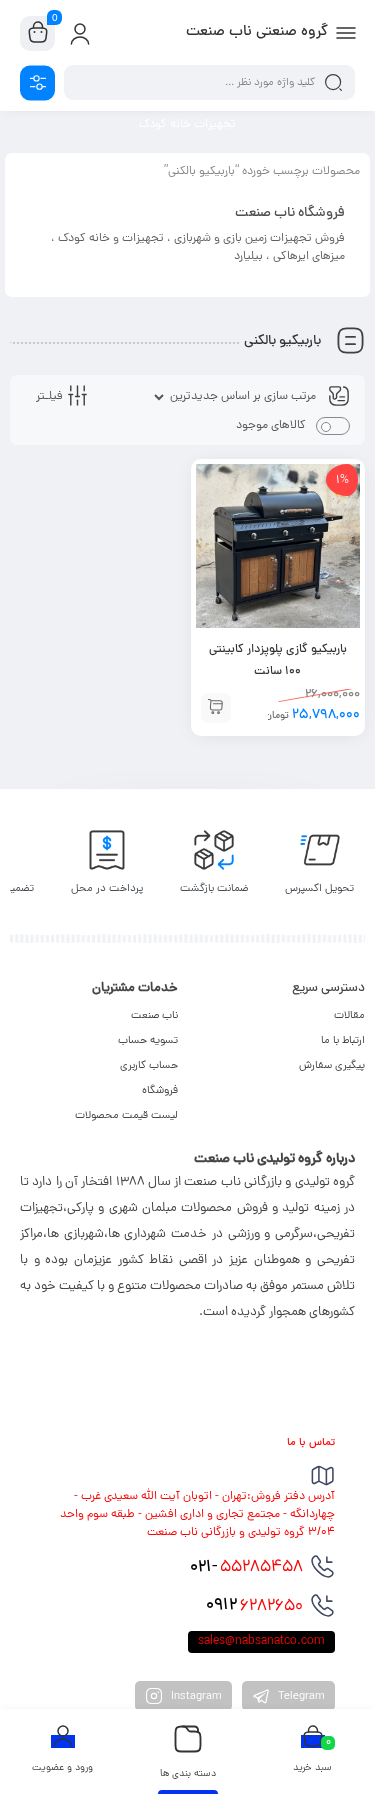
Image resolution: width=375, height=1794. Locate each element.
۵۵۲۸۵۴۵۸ (246, 1568)
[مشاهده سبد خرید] (38, 34)
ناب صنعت (154, 1016)
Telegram (300, 1697)
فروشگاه (160, 1091)
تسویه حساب (148, 1041)
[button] (216, 708)
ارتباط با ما (343, 1041)
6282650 (254, 1606)
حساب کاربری (149, 1066)
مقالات (349, 1016)
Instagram (195, 1697)
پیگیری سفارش (332, 1066)
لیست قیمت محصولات (126, 1116)
